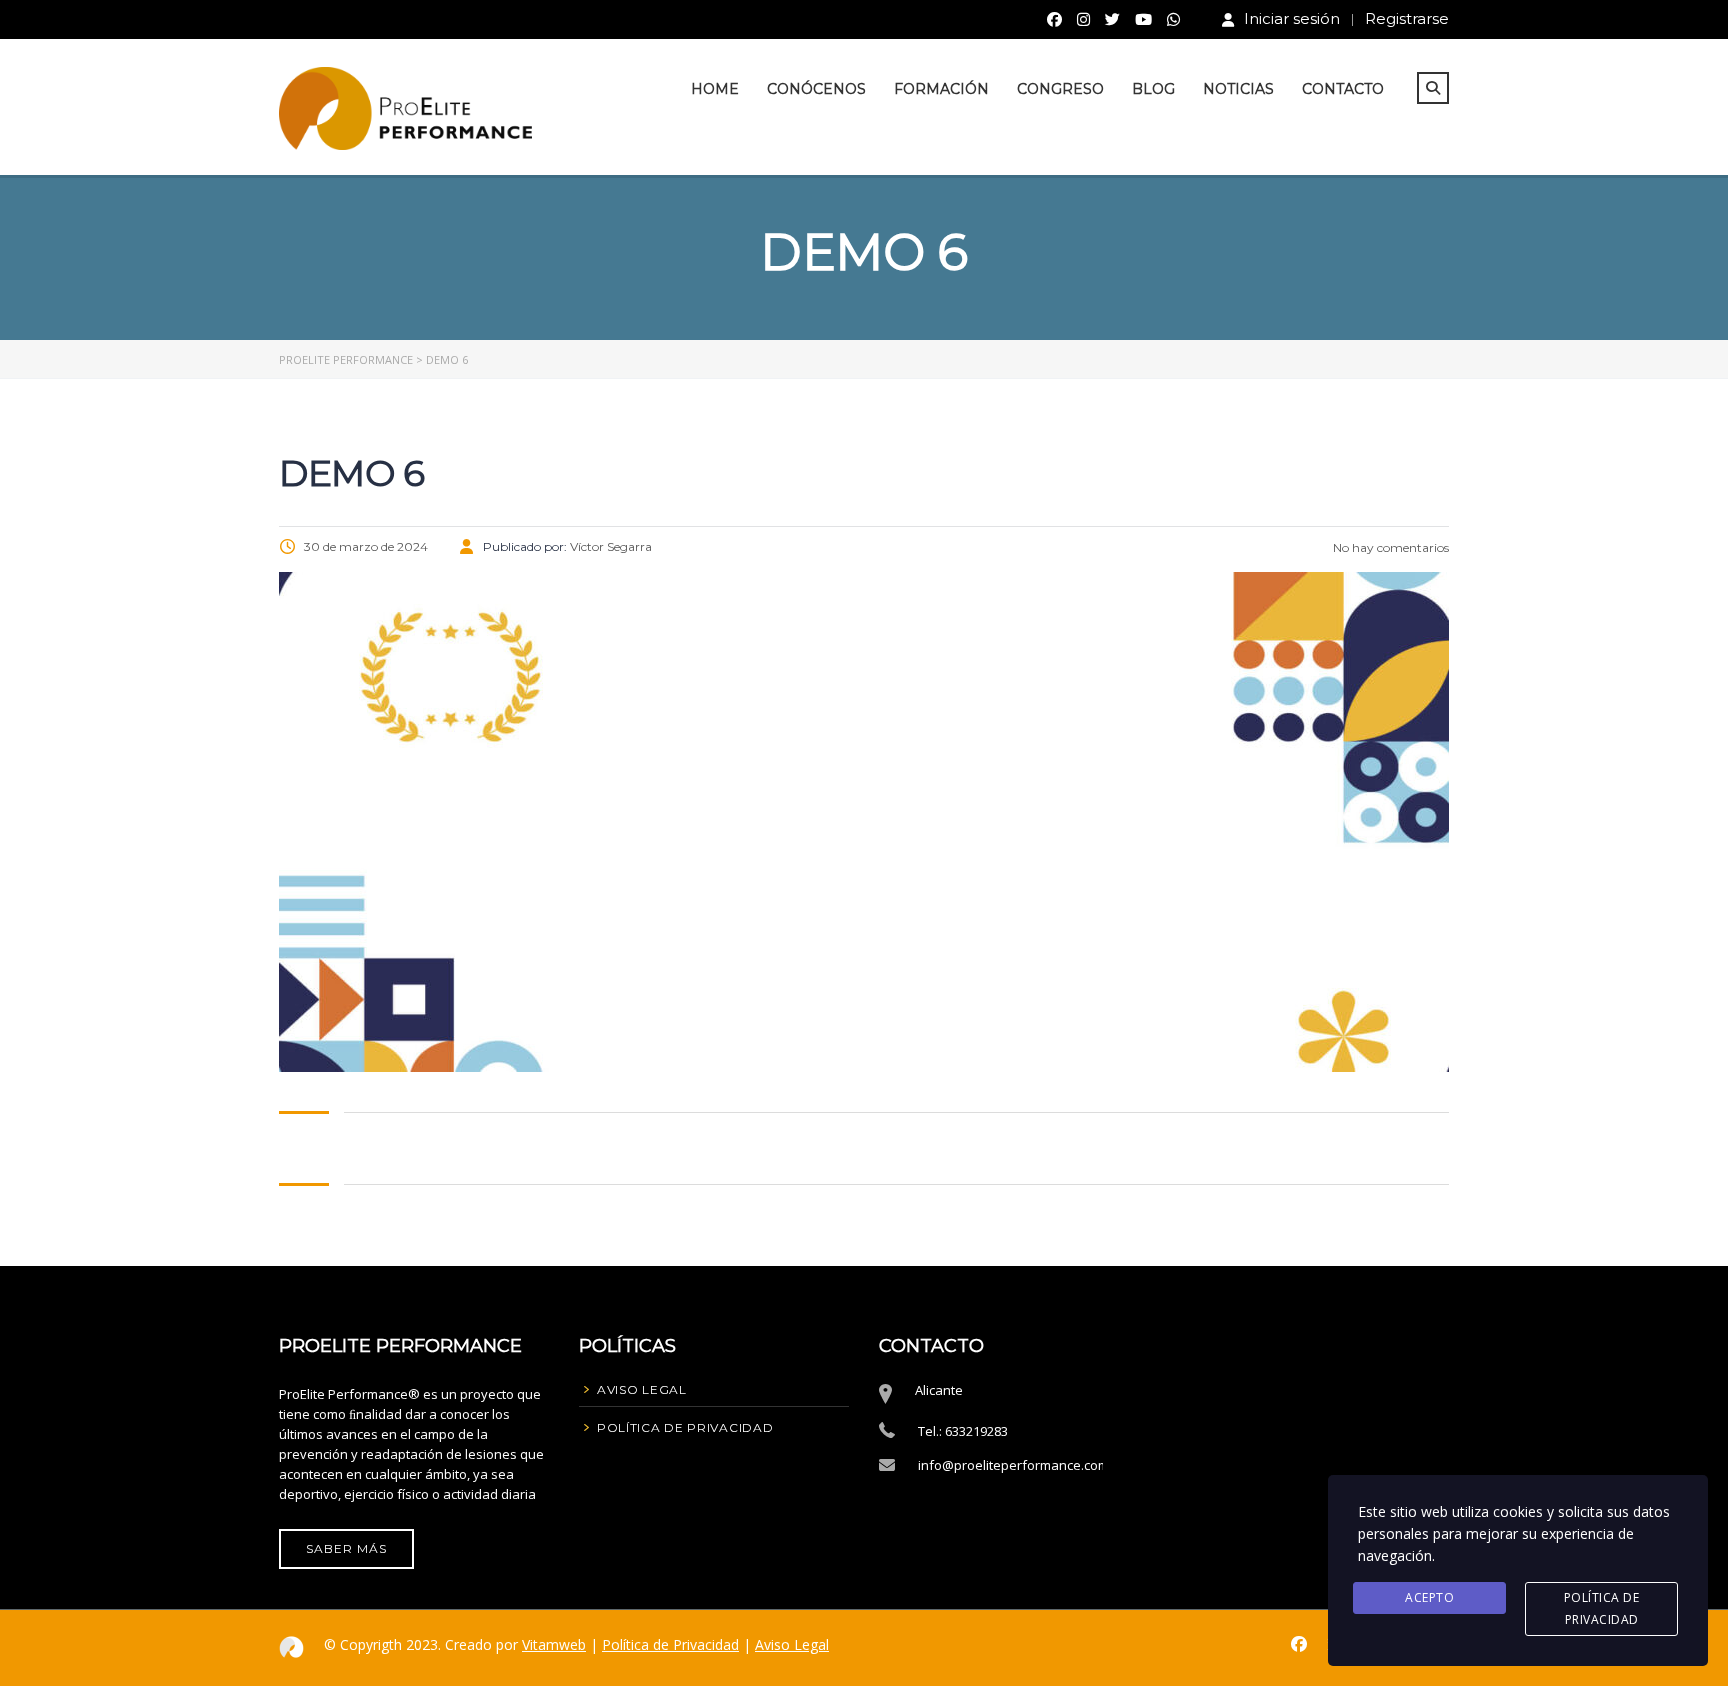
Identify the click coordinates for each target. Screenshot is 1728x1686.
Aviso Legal (792, 1644)
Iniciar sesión (1292, 18)
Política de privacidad (1602, 1608)
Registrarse (1407, 18)
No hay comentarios (1389, 547)
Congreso (1060, 89)
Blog (1153, 89)
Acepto (1429, 1597)
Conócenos (816, 89)
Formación (941, 89)
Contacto (1343, 89)
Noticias (1238, 89)
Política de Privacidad (670, 1644)
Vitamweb (554, 1644)
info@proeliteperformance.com (1013, 1465)
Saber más (346, 1548)
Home (715, 89)
